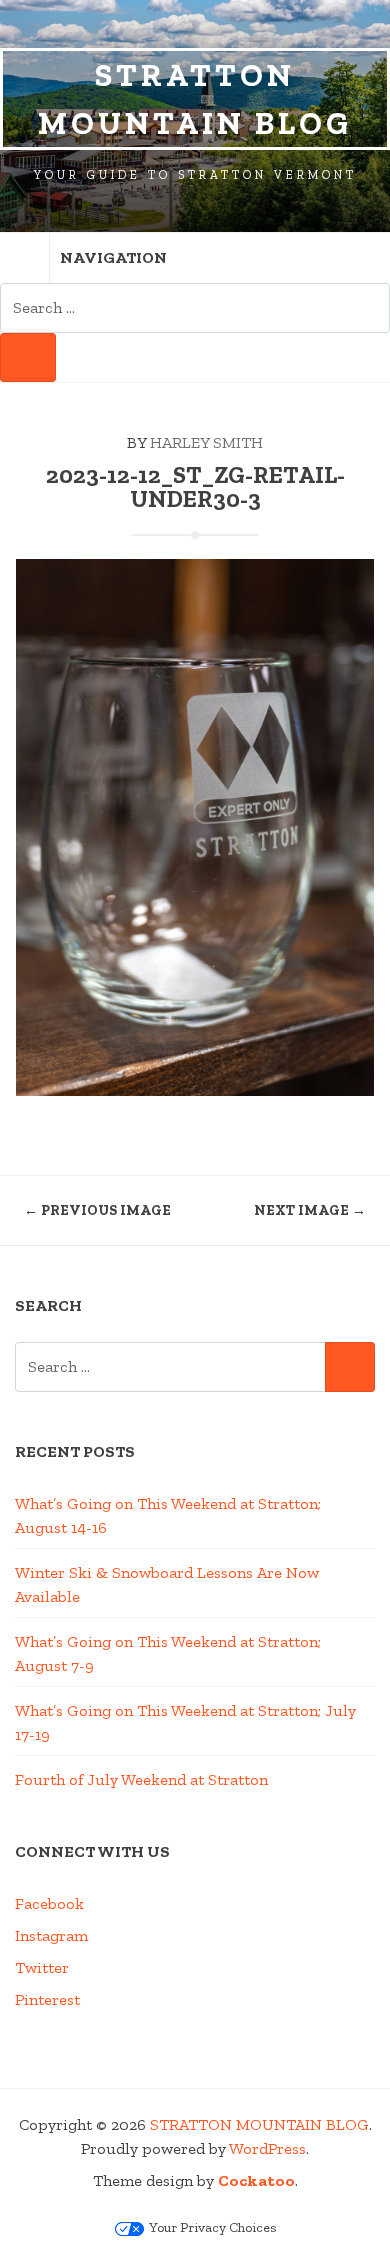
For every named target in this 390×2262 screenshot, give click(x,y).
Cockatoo (256, 2180)
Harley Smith (206, 442)
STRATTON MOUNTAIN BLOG (195, 99)
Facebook (49, 1903)
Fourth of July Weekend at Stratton (141, 1779)
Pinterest (47, 1999)
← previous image (97, 1210)
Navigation (113, 257)
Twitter (42, 1967)
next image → (310, 1210)
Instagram (51, 1935)
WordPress (267, 2148)
